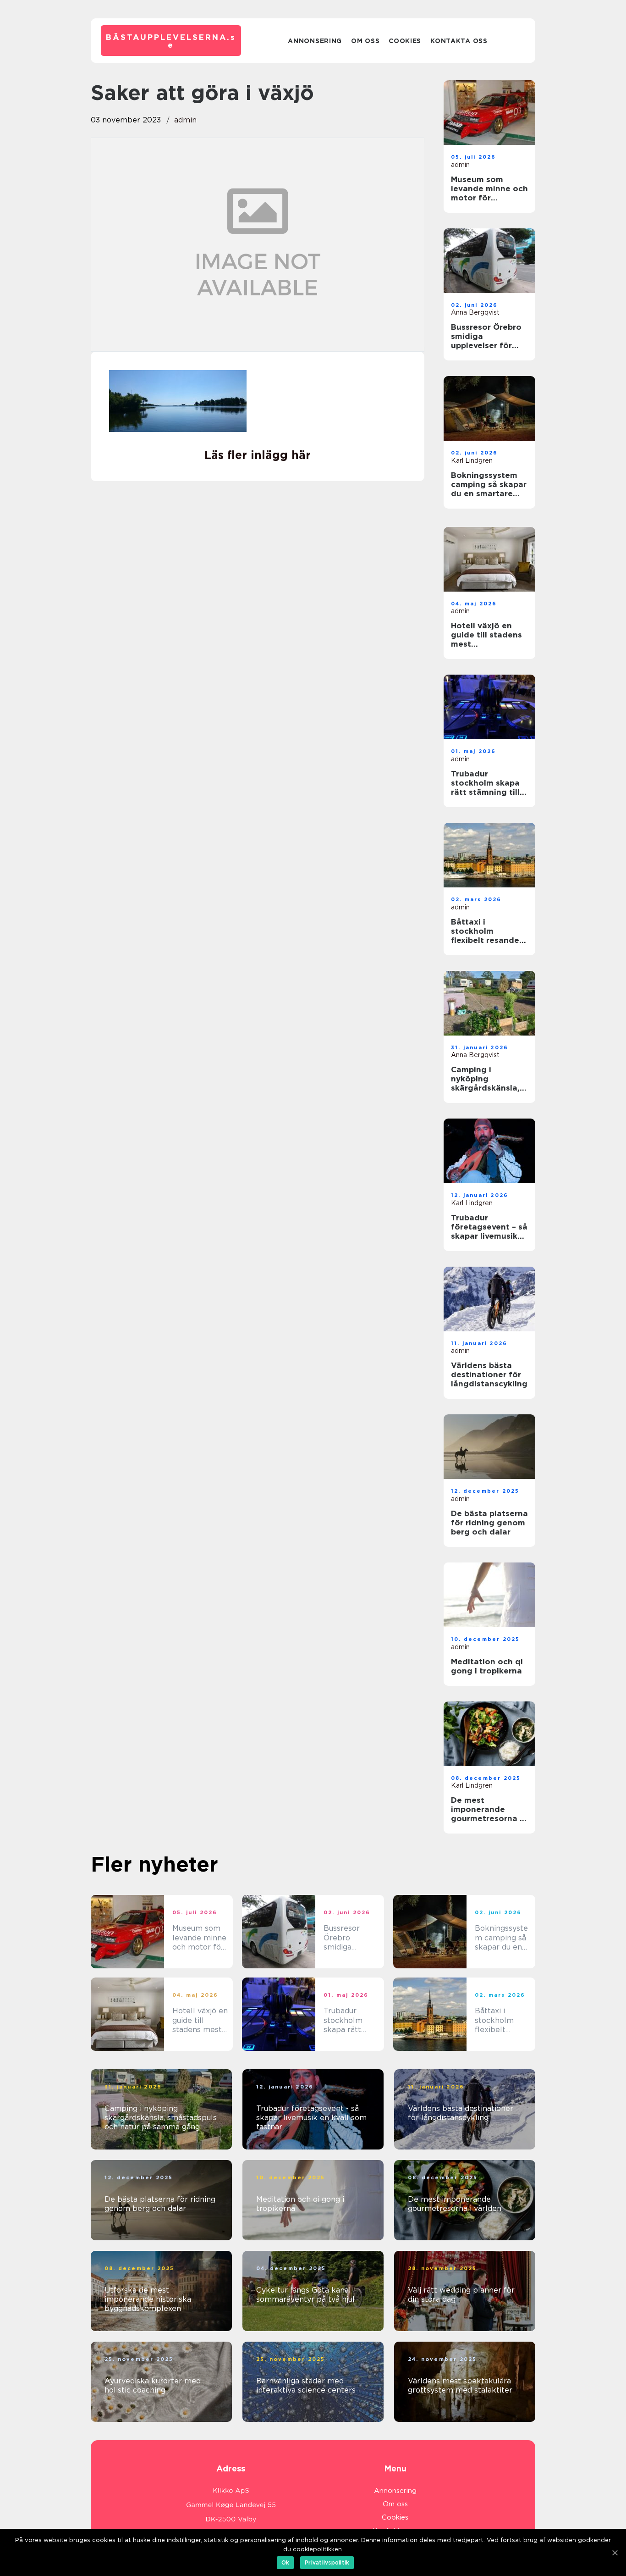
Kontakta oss (459, 41)
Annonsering (315, 41)
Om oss (365, 41)
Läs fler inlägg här (258, 455)
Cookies (405, 41)
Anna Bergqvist (475, 312)
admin (185, 120)
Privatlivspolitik (327, 2562)
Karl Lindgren (472, 460)
